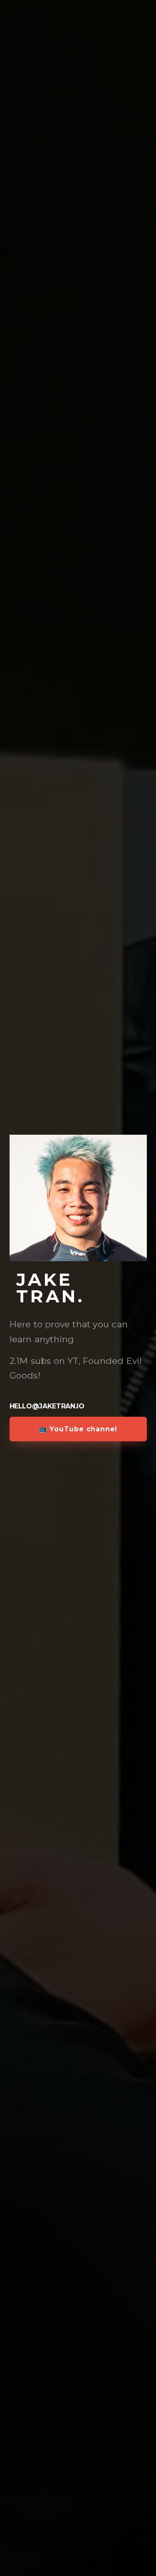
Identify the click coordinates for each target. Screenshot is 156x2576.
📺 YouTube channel (78, 1429)
